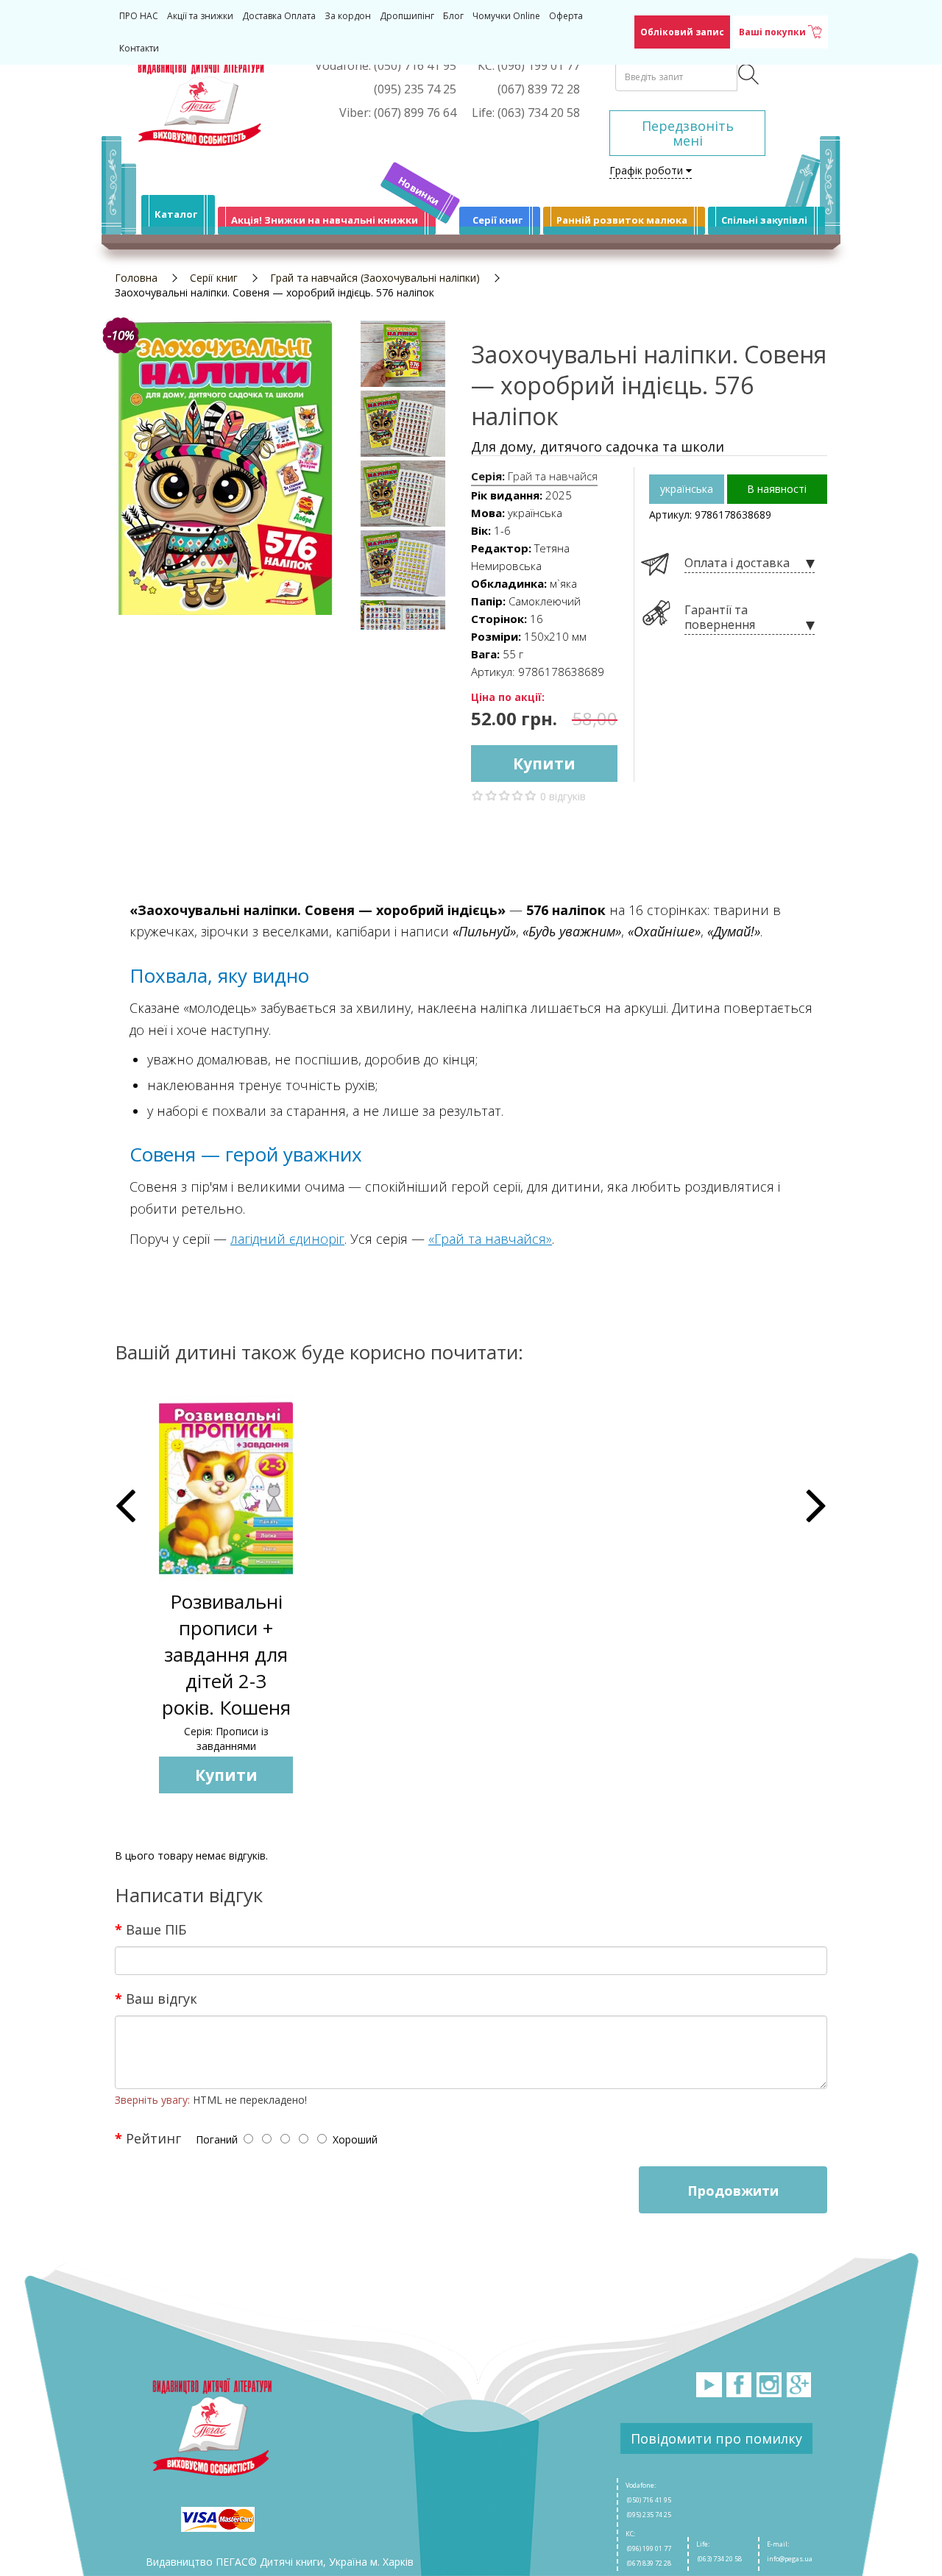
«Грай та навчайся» (490, 1239)
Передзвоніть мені (688, 133)
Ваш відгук (162, 1998)
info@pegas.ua (790, 2559)
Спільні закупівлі (764, 220)
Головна (136, 278)
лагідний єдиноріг (287, 1239)
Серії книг (497, 220)
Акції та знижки (200, 16)
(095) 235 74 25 (648, 2515)
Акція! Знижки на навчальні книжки (325, 220)
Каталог (176, 214)
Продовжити (733, 2191)
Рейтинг (153, 2138)
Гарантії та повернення (720, 618)
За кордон (348, 16)
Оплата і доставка (737, 563)
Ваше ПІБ (156, 1929)
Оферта (566, 16)
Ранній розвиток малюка (622, 220)
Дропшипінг (407, 16)
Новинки (419, 191)
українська (687, 489)
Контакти (139, 48)
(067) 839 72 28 (648, 2563)
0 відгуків (563, 796)
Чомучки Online (506, 16)
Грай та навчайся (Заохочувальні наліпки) (375, 278)
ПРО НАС (139, 16)
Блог (453, 16)
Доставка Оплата (279, 16)
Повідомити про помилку (716, 2438)
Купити (544, 764)
